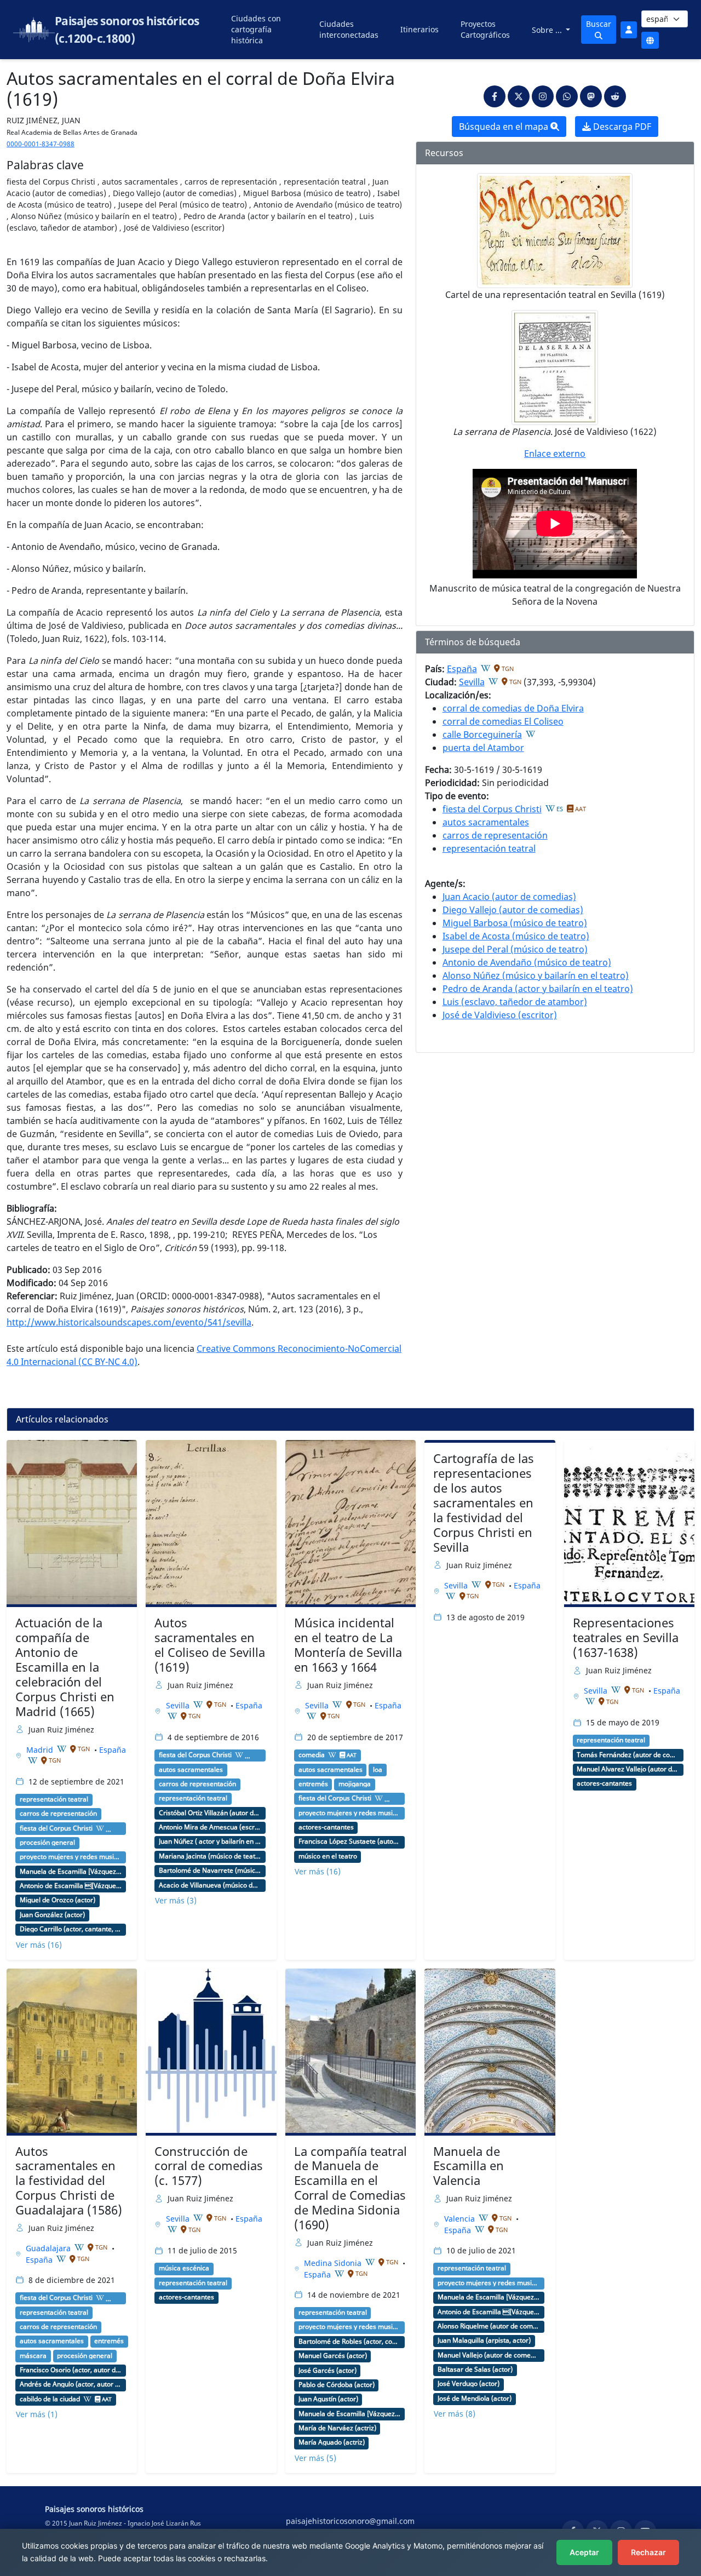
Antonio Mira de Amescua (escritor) (210, 1827)
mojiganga (355, 1784)
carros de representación (495, 835)
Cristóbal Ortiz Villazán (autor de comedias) (210, 1813)
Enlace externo (555, 454)
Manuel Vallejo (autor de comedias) (489, 2355)
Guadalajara (49, 2248)
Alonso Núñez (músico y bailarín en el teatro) (536, 976)
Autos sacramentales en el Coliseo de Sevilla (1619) (210, 1645)
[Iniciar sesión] (629, 30)
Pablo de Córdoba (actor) (337, 2385)
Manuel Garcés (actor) (333, 2356)
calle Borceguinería (482, 735)
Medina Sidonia (334, 2263)
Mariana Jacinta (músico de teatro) (210, 1856)
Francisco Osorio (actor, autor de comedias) (71, 2370)
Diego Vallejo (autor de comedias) (513, 910)
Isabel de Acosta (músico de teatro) (516, 936)
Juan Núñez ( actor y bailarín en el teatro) (210, 1841)
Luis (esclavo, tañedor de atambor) (515, 1002)
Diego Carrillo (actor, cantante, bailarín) (71, 1929)
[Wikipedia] (486, 668)
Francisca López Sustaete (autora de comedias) (350, 1841)
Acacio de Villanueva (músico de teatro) (210, 1885)
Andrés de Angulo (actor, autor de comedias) (71, 2384)
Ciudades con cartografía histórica (256, 29)
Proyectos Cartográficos (485, 29)
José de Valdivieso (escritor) (500, 1015)
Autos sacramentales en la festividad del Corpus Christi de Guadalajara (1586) (69, 2181)
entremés (313, 1784)
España (462, 669)
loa (378, 1770)
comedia (312, 1755)
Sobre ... (548, 30)
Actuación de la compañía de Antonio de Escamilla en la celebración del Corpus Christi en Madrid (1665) (65, 1667)
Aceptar (584, 2552)
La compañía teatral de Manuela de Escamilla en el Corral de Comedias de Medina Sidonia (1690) (350, 2188)
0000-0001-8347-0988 (41, 144)
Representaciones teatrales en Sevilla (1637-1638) (626, 1637)
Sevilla (472, 682)
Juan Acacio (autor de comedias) (509, 897)
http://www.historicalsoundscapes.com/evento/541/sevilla (129, 1322)
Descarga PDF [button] (621, 127)
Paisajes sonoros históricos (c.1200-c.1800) (127, 30)
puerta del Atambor (483, 748)
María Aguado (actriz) (332, 2442)
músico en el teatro (328, 1856)
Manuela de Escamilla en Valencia (469, 2166)
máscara (33, 2356)
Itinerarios (420, 29)
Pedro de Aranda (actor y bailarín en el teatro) (538, 989)
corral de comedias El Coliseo (503, 721)
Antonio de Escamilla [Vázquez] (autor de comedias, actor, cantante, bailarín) (71, 1886)
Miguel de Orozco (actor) (58, 1900)
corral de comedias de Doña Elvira (513, 708)
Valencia (461, 2219)
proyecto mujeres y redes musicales (71, 1857)
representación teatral (489, 848)
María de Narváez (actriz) (337, 2428)
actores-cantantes (326, 1827)
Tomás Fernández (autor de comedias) (628, 1755)
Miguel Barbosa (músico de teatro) (515, 923)
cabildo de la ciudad (50, 2399)
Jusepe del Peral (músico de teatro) (515, 949)
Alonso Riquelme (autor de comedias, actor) (489, 2326)
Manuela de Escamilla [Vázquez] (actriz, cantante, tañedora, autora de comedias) (71, 1872)
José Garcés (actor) (327, 2371)
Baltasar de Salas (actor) (475, 2370)
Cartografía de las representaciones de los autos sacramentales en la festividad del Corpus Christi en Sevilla (484, 1502)
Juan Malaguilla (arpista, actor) (484, 2340)
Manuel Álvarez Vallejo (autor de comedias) (628, 1769)
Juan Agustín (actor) (328, 2399)
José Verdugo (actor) (469, 2384)
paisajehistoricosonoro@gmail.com (350, 2521)
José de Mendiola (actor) (475, 2399)
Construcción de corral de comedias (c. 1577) (209, 2166)
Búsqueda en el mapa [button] (505, 127)
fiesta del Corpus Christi (492, 809)
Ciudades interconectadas (349, 29)
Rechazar (648, 2552)
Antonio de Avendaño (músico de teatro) (527, 962)
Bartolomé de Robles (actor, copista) (350, 2342)
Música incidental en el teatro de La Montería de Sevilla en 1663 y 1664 (348, 1645)
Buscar (599, 24)
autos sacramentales (486, 822)
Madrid (41, 1750)
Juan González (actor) (52, 1915)
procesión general (47, 1843)
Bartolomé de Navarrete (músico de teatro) (210, 1871)
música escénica (184, 2268)
